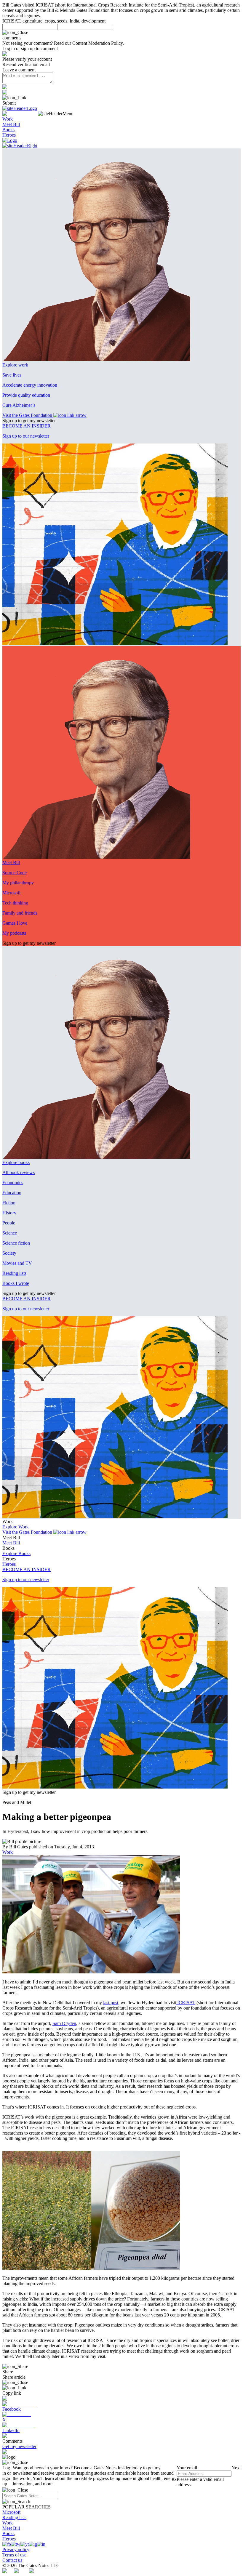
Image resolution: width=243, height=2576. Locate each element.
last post (111, 2003)
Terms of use (14, 2555)
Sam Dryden (64, 2023)
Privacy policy (16, 2549)
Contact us (12, 2560)
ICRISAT (186, 2003)
